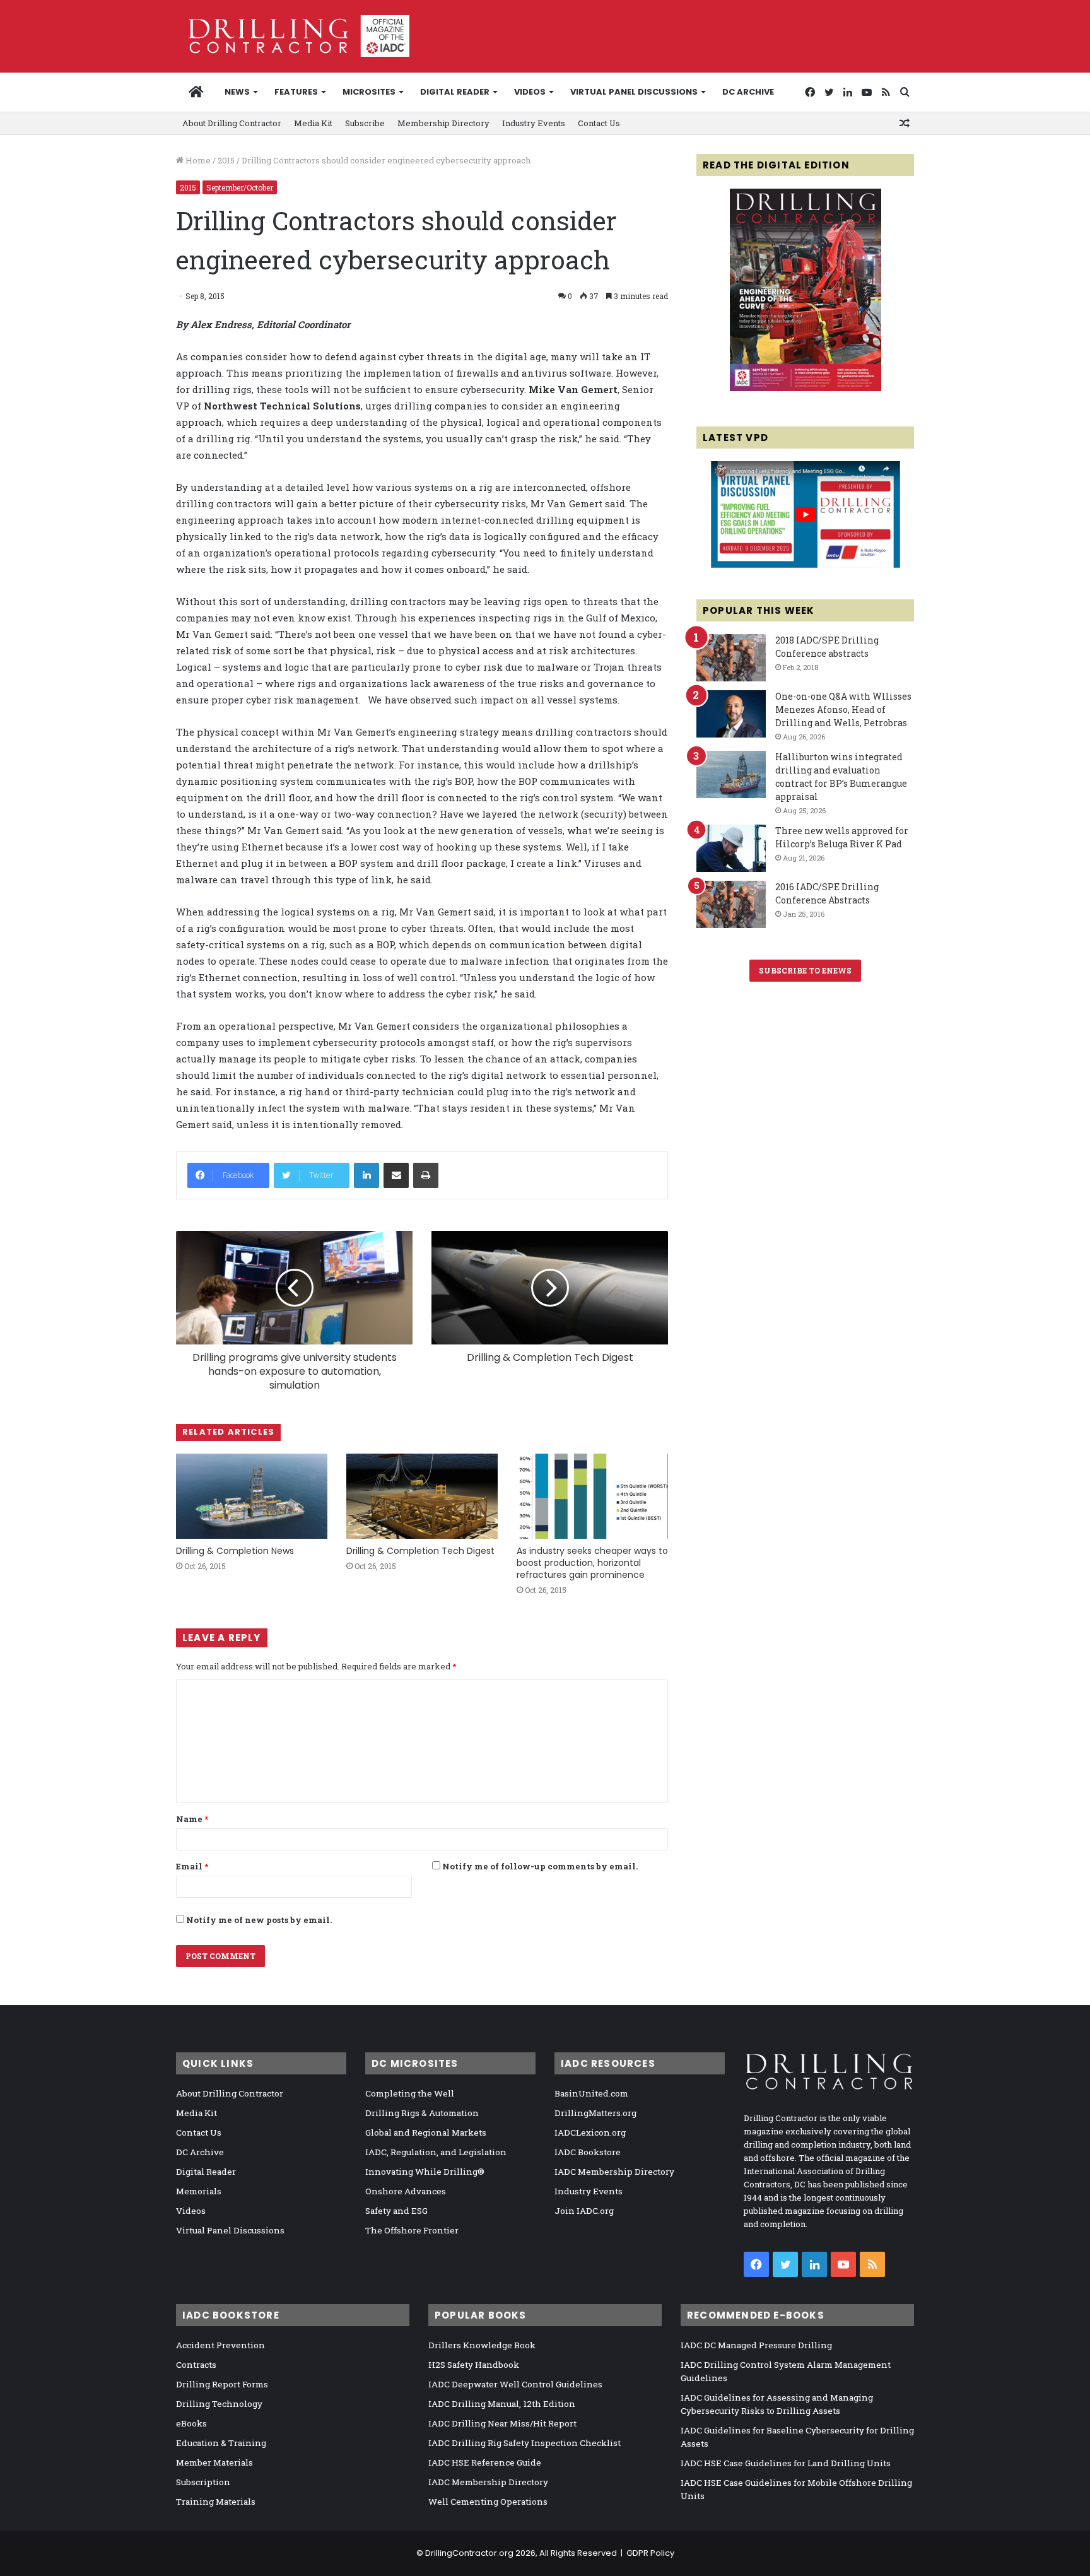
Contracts (196, 2365)
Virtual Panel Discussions (634, 92)
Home (197, 160)
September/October (240, 187)
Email (192, 1866)
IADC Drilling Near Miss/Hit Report (502, 2423)
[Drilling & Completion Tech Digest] (422, 1496)
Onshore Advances (406, 2191)
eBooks (191, 2423)
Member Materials (214, 2462)
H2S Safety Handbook (474, 2365)
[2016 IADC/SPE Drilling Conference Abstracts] (731, 904)
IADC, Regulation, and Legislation (436, 2152)
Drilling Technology (219, 2404)
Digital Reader (455, 92)
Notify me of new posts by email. (259, 1920)
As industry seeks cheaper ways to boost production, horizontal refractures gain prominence (592, 1563)
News (237, 92)
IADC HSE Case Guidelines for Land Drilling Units (786, 2463)
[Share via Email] (396, 1175)
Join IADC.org (584, 2211)
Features (296, 92)
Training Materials (216, 2502)
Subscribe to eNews (805, 970)
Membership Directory (443, 123)
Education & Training (221, 2443)
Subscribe (365, 123)
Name (192, 1819)
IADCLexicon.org (590, 2132)
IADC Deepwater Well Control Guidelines (515, 2384)
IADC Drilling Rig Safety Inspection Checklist (524, 2443)
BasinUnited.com (591, 2093)
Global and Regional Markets (426, 2132)
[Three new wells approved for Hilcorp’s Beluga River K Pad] (731, 848)
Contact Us (599, 123)
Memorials (199, 2191)
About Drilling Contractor (232, 123)
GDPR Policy (650, 2553)
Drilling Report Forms (222, 2384)
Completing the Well (410, 2093)
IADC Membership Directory (614, 2172)
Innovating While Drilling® (425, 2172)
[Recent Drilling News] (806, 388)
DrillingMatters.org (595, 2113)
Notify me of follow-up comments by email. (540, 1866)
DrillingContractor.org (469, 2553)
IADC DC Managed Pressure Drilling (756, 2345)
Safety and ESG (396, 2211)
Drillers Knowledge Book (482, 2345)
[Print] (426, 1175)
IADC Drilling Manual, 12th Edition (502, 2404)
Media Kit (313, 123)
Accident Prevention (220, 2345)
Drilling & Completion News (235, 1551)
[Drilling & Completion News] (252, 1496)
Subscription (203, 2482)
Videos (530, 92)
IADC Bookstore (588, 2152)
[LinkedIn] (366, 1175)
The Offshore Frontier (412, 2230)
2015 (226, 160)
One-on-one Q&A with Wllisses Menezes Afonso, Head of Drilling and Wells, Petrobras (843, 709)
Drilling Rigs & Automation (422, 2113)
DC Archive (748, 92)
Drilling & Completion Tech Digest (420, 1551)
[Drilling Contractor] (293, 36)
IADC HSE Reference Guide (485, 2462)
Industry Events (534, 123)
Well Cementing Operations (488, 2502)
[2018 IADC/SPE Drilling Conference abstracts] (731, 658)
